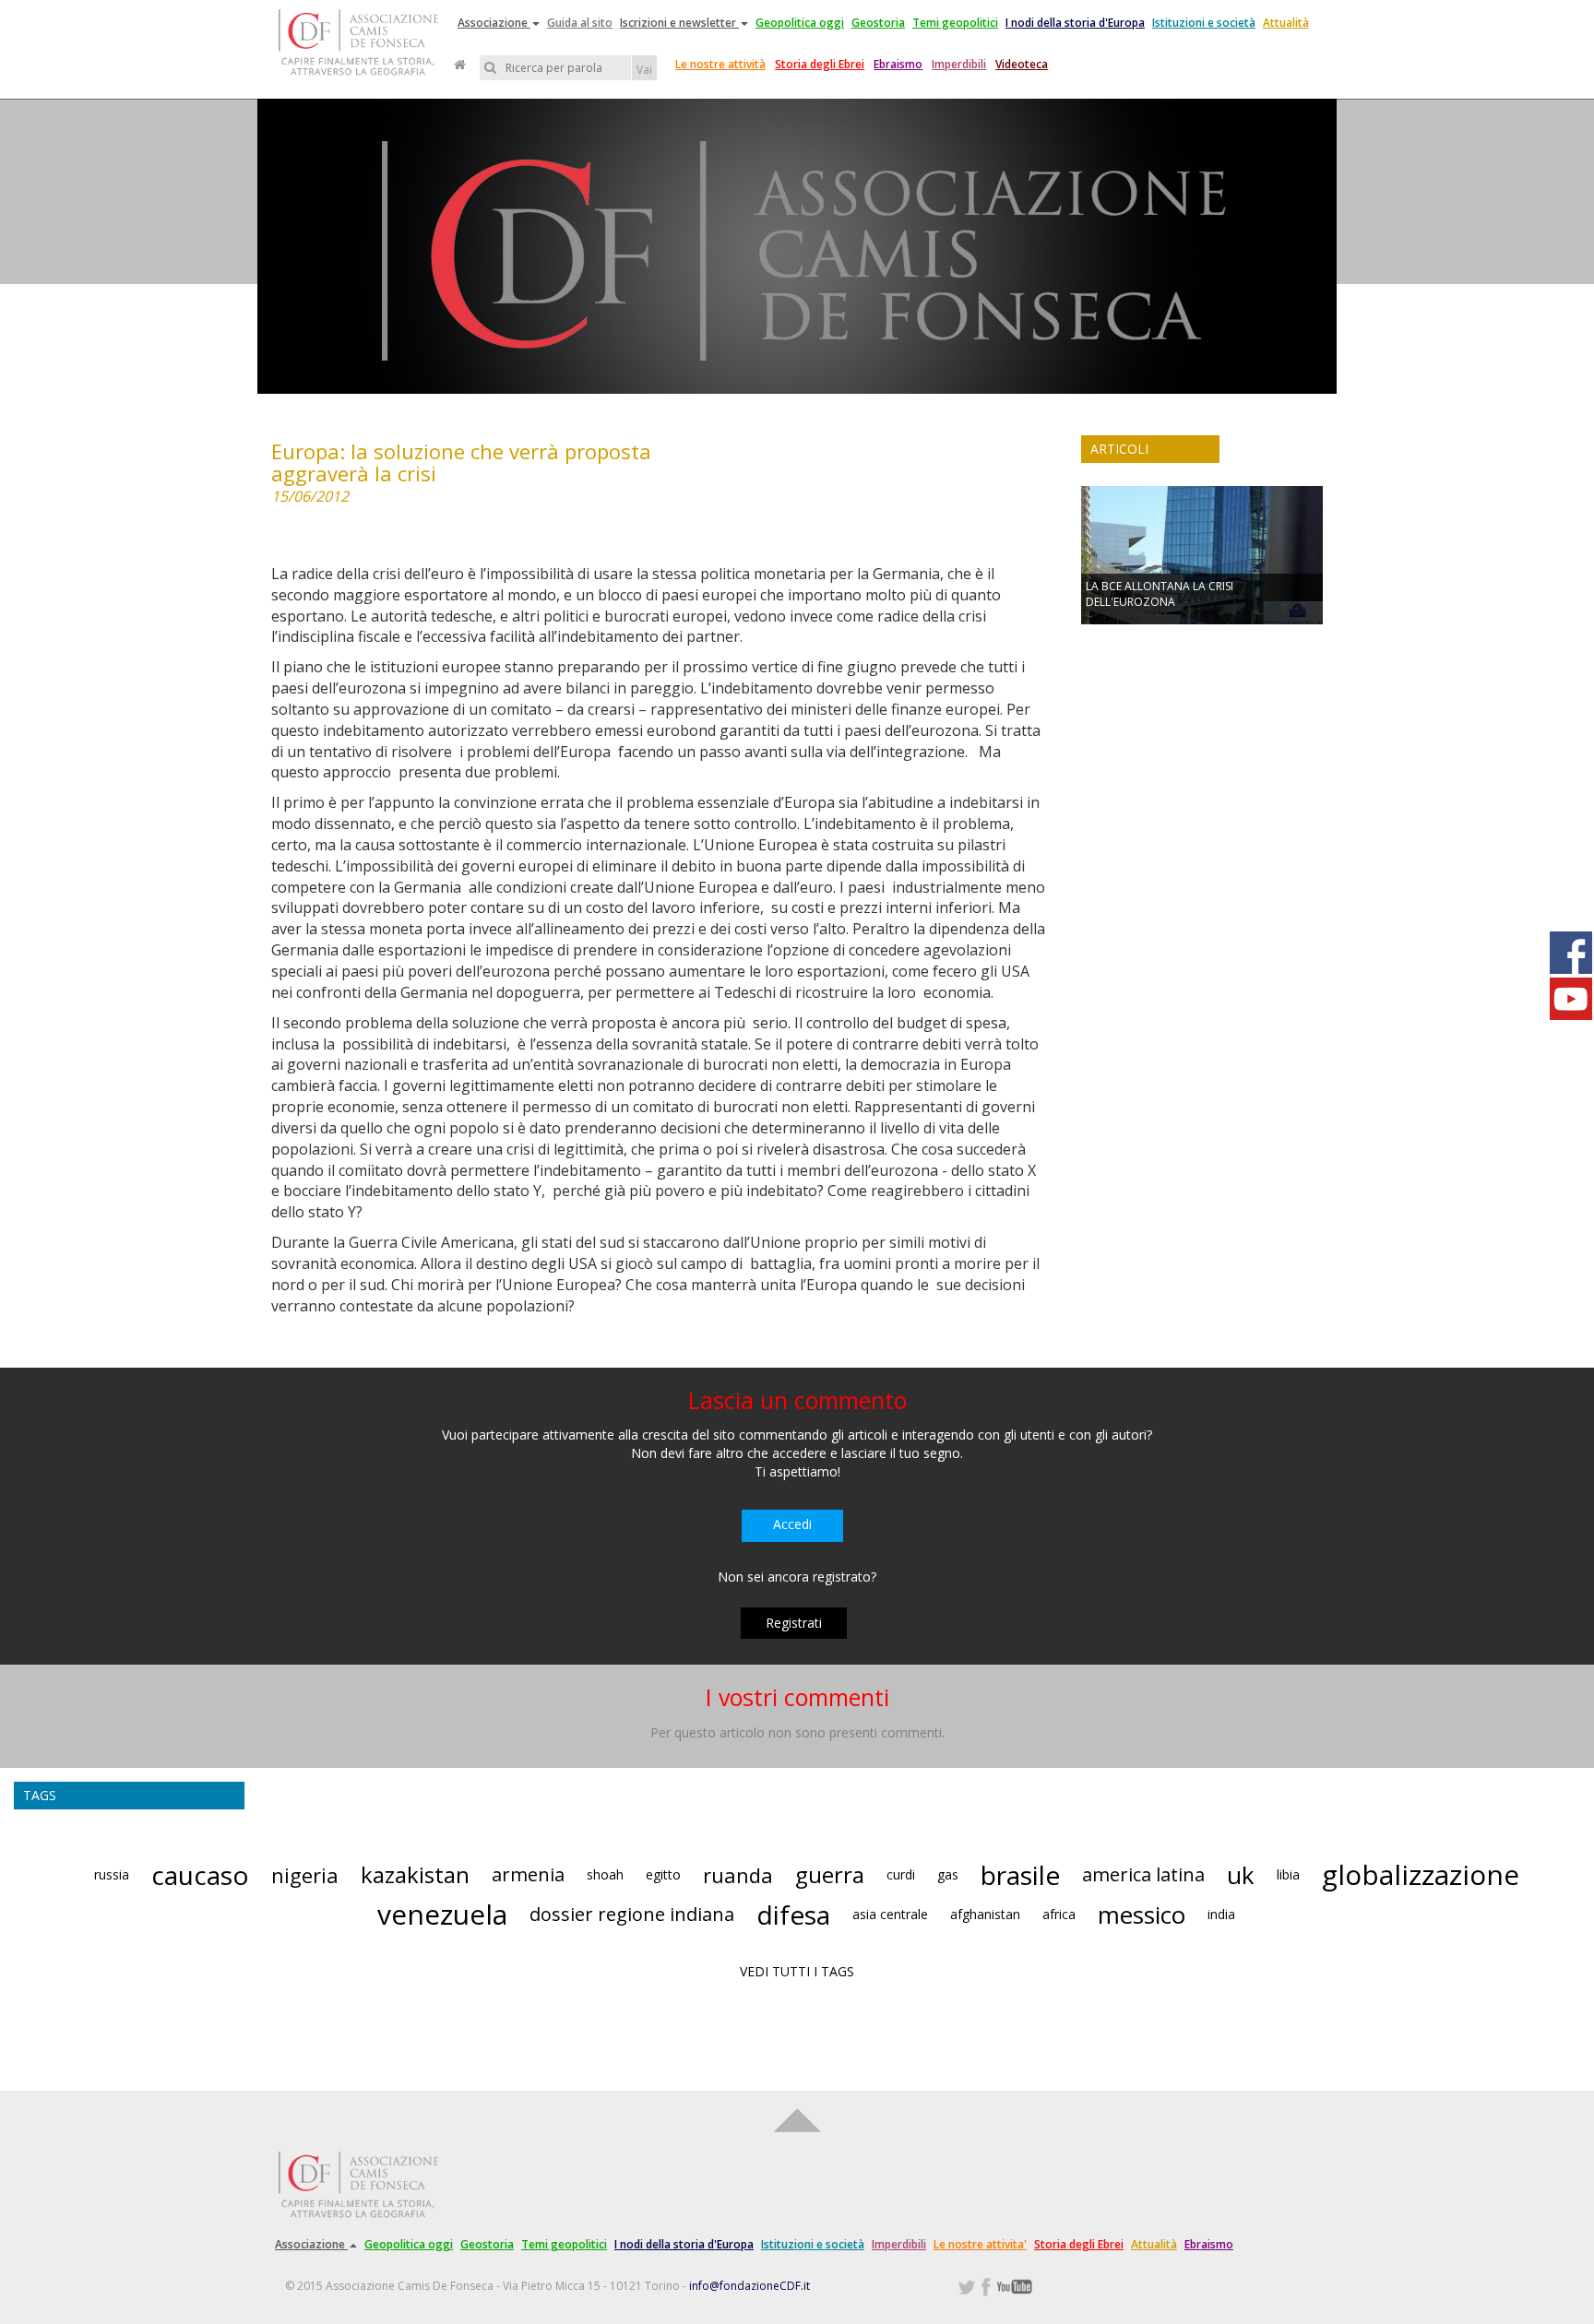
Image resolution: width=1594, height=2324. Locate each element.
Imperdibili (959, 64)
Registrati (794, 1623)
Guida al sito (580, 23)
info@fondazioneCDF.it (749, 2286)
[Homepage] (460, 65)
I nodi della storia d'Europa (1075, 23)
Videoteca (1022, 64)
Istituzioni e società (1204, 23)
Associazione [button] (494, 23)
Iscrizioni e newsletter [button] (679, 23)
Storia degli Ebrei (820, 64)
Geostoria (878, 23)
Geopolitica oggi (800, 23)
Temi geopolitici (955, 23)
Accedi (792, 1524)
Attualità (1286, 23)
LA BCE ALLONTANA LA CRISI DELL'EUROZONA (1160, 594)
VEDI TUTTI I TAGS (797, 1971)
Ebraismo (898, 64)
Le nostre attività (720, 64)
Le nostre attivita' (980, 2244)
